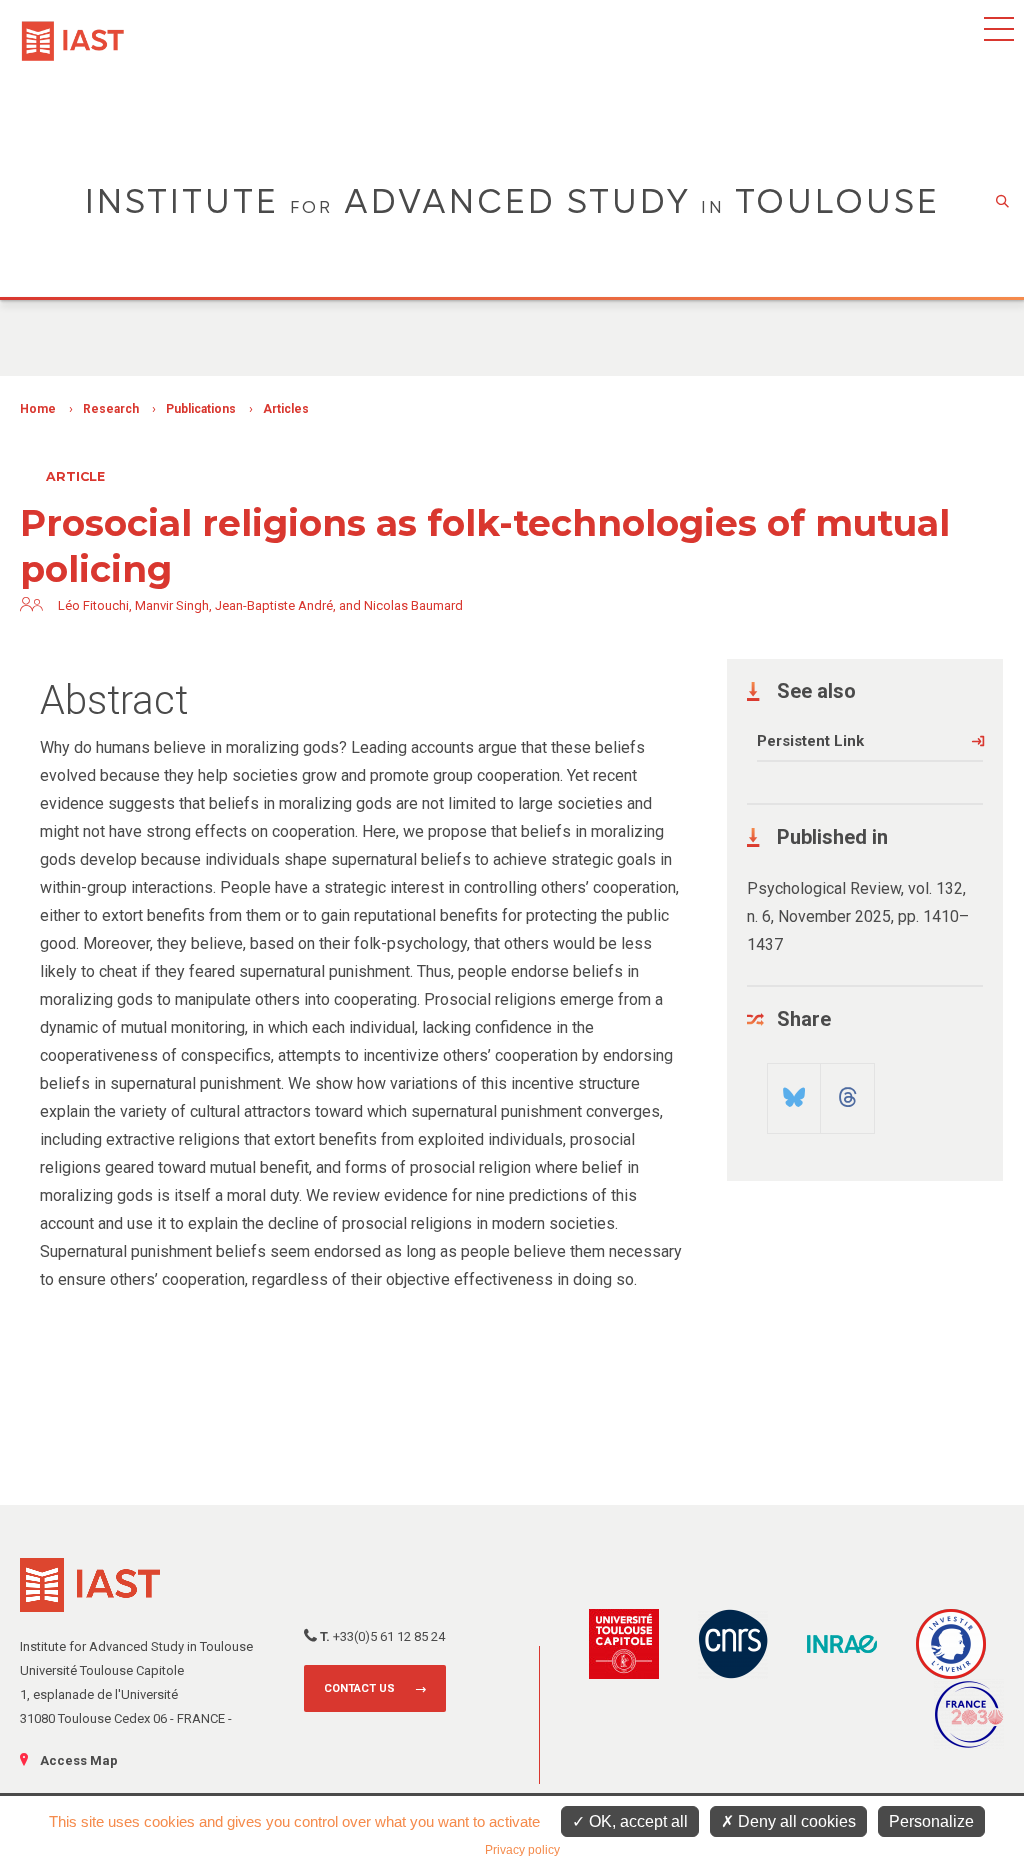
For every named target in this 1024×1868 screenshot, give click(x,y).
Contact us (359, 1688)
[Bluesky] (794, 1090)
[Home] (73, 31)
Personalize (931, 1821)
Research (111, 409)
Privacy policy (522, 1850)
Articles (286, 409)
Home (38, 409)
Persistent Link (810, 741)
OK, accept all (636, 1821)
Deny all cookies (795, 1821)
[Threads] (847, 1090)
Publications (201, 409)
